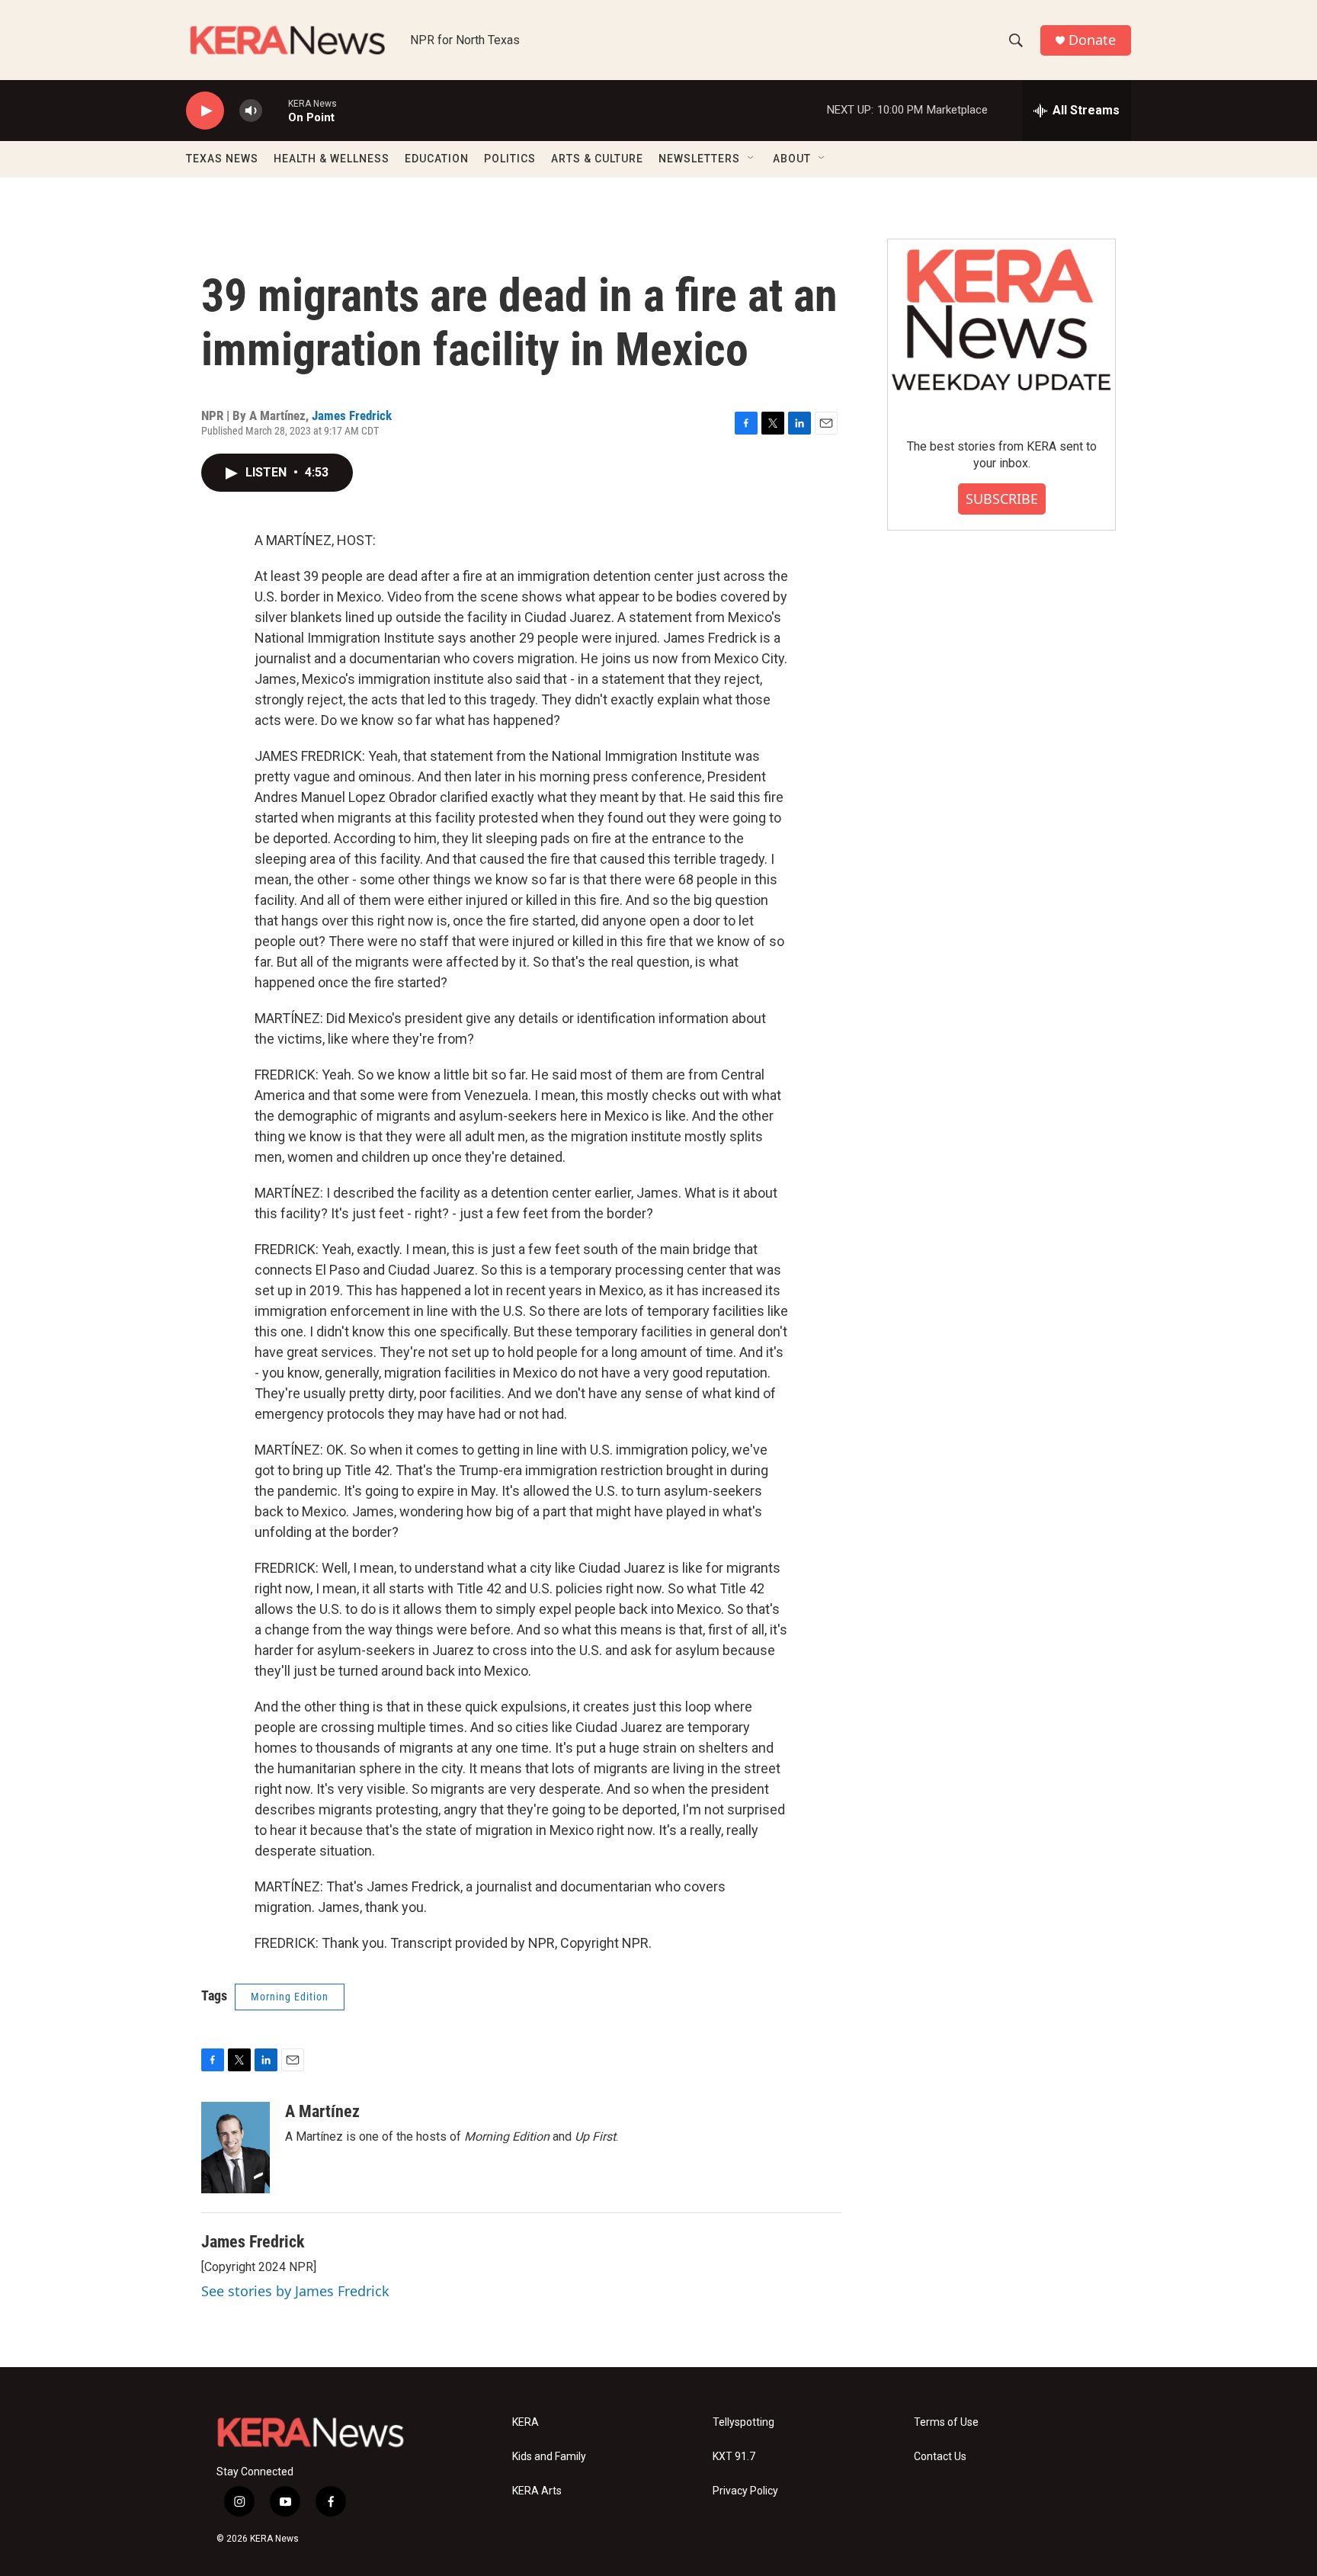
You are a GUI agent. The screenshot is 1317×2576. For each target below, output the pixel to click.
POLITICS (510, 159)
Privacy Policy (745, 2491)
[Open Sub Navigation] (751, 159)
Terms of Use (946, 2422)
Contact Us (940, 2457)
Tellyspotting (743, 2422)
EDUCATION (437, 159)
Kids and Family (549, 2457)
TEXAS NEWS (222, 159)
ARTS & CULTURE (597, 159)
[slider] (275, 110)
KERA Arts (537, 2491)
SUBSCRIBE (1002, 499)
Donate (1092, 40)
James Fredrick (352, 415)
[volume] (251, 111)
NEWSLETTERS (699, 159)
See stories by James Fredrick (295, 2291)
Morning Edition (290, 1997)
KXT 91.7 (734, 2457)
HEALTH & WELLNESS (332, 159)
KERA (526, 2422)
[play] (205, 111)
